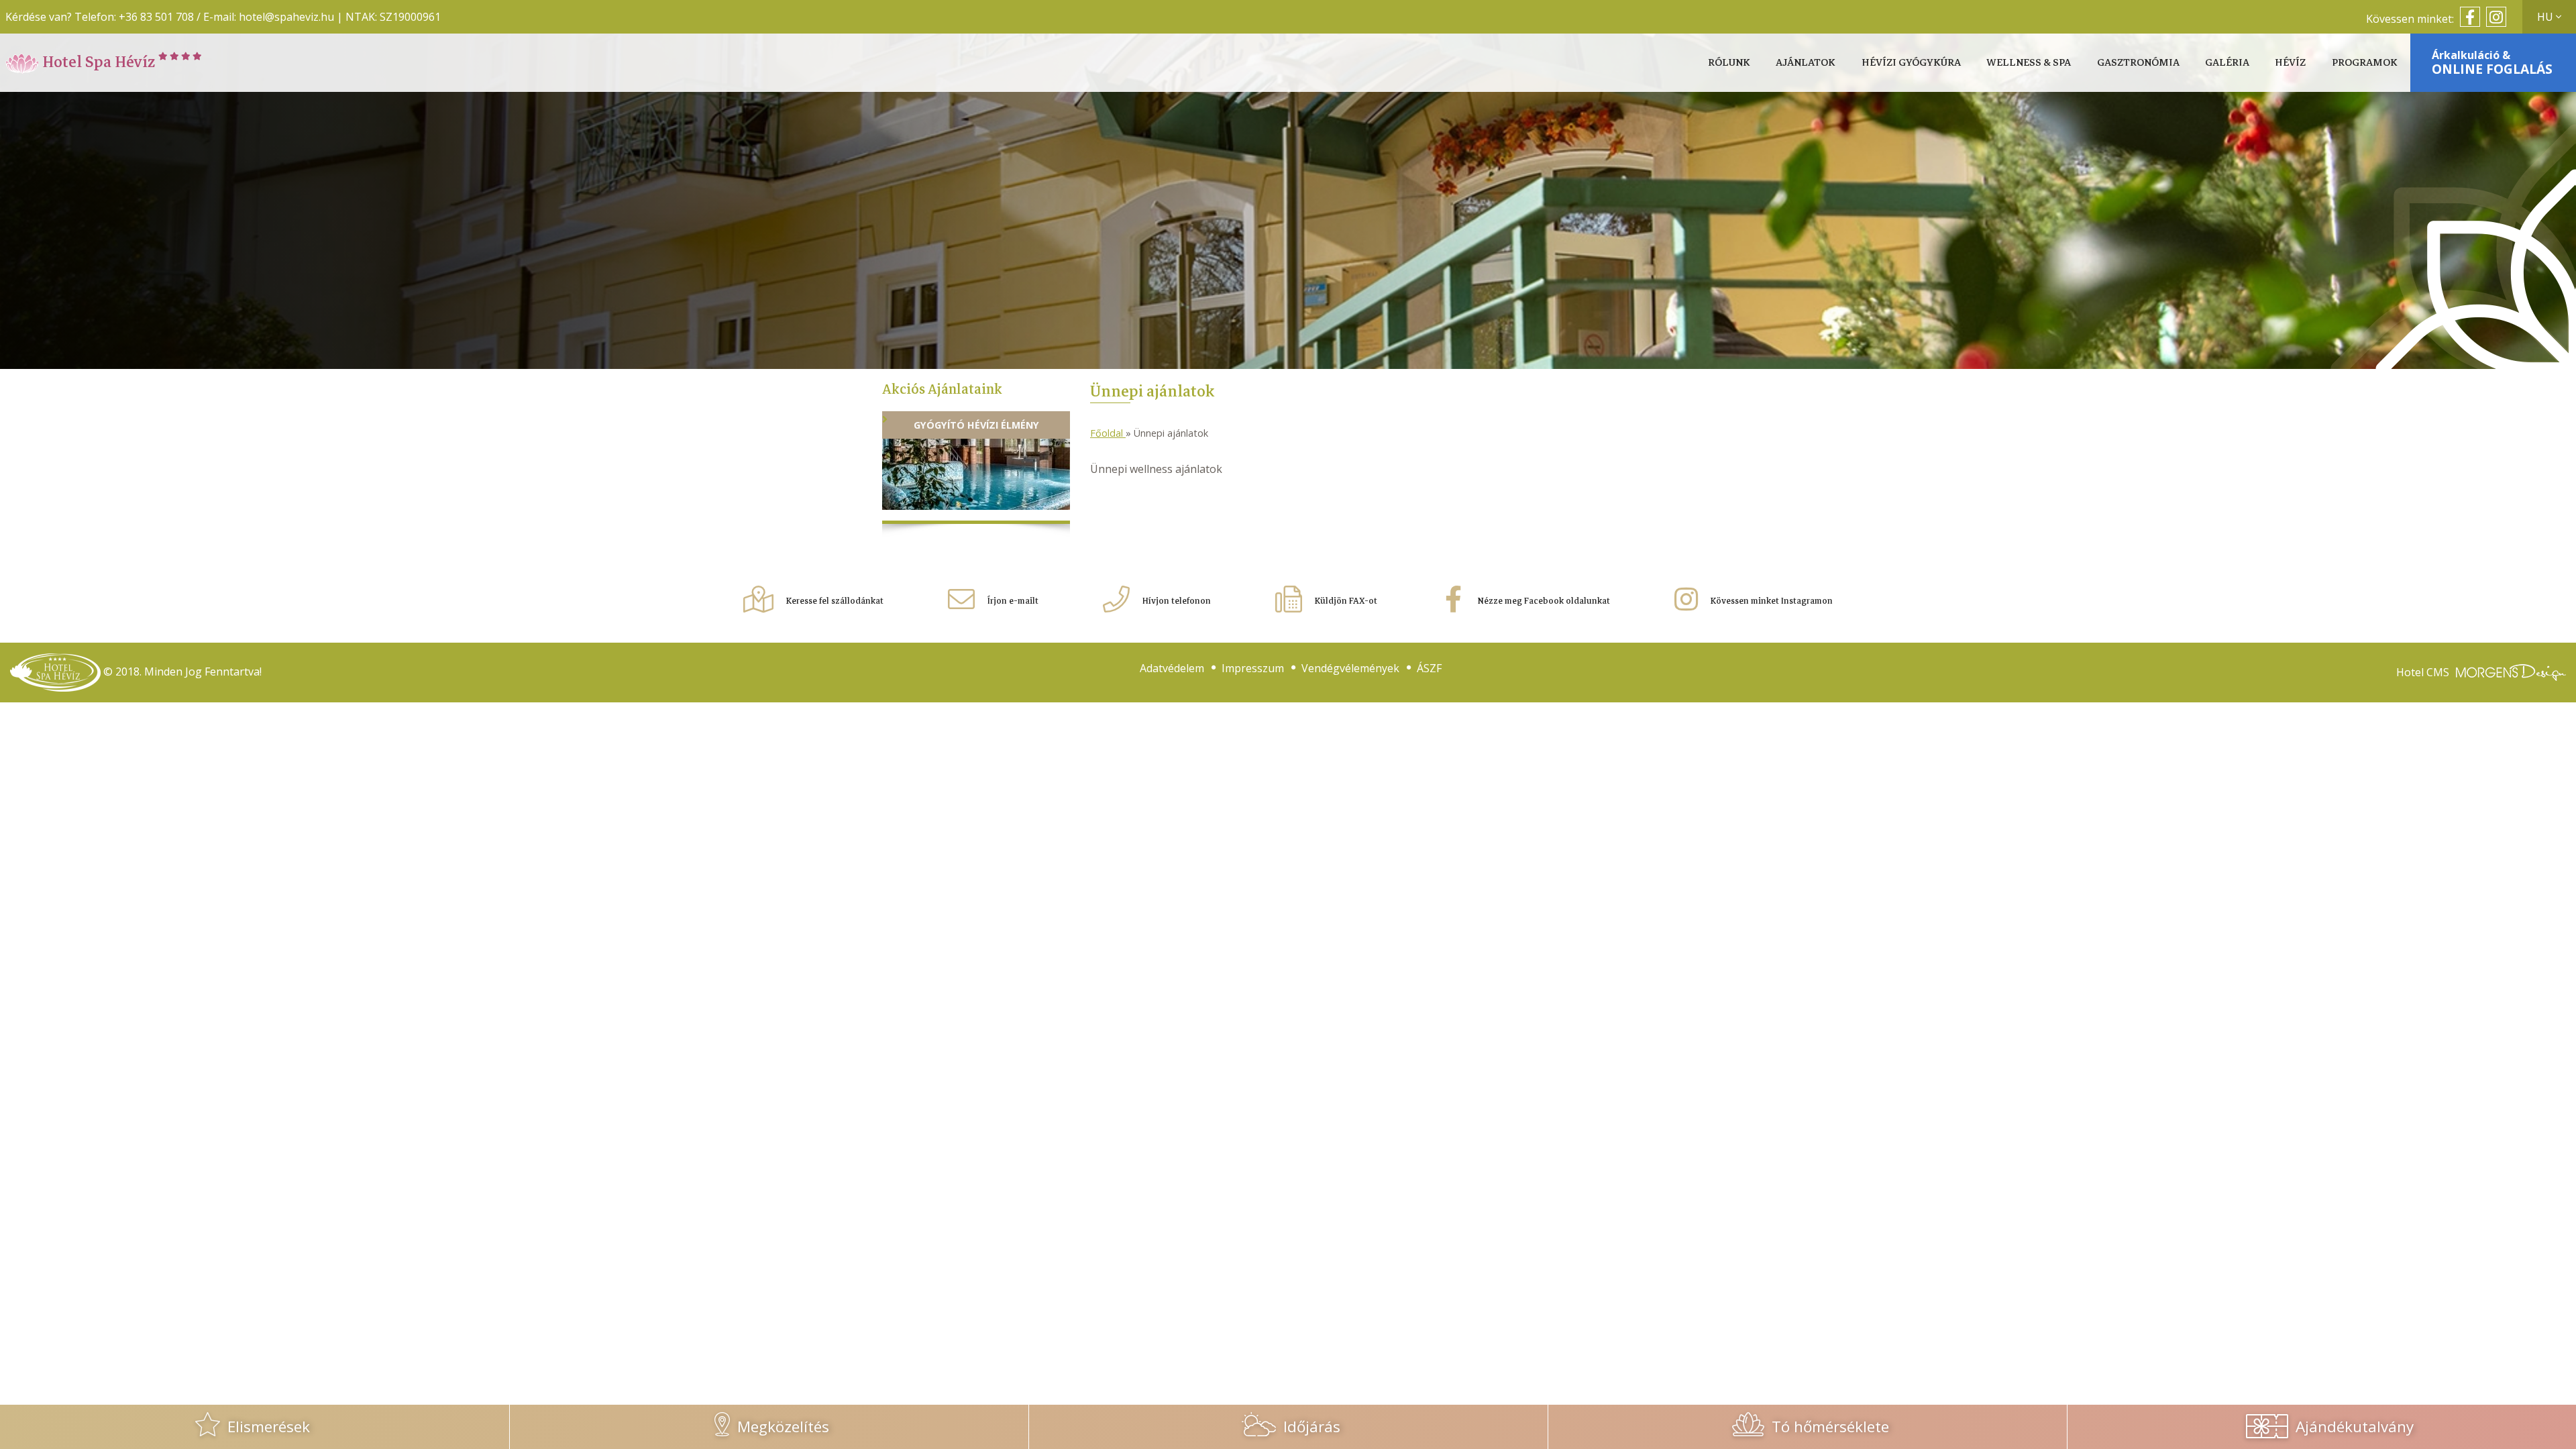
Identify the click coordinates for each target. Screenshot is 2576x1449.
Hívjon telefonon (1176, 601)
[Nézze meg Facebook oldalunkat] (2468, 19)
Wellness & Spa (2029, 63)
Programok (2365, 63)
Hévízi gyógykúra (1911, 63)
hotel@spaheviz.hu (286, 17)
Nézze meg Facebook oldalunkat (1543, 601)
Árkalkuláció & (2492, 63)
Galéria (2227, 63)
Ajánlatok (1806, 63)
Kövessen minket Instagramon (1771, 601)
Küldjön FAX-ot (1345, 601)
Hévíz (2290, 63)
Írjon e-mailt (1012, 601)
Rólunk (1729, 63)
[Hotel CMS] (2511, 673)
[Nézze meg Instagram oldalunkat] (2494, 19)
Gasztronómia (2138, 63)
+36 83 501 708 (156, 17)
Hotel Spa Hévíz (99, 62)
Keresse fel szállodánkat (834, 601)
